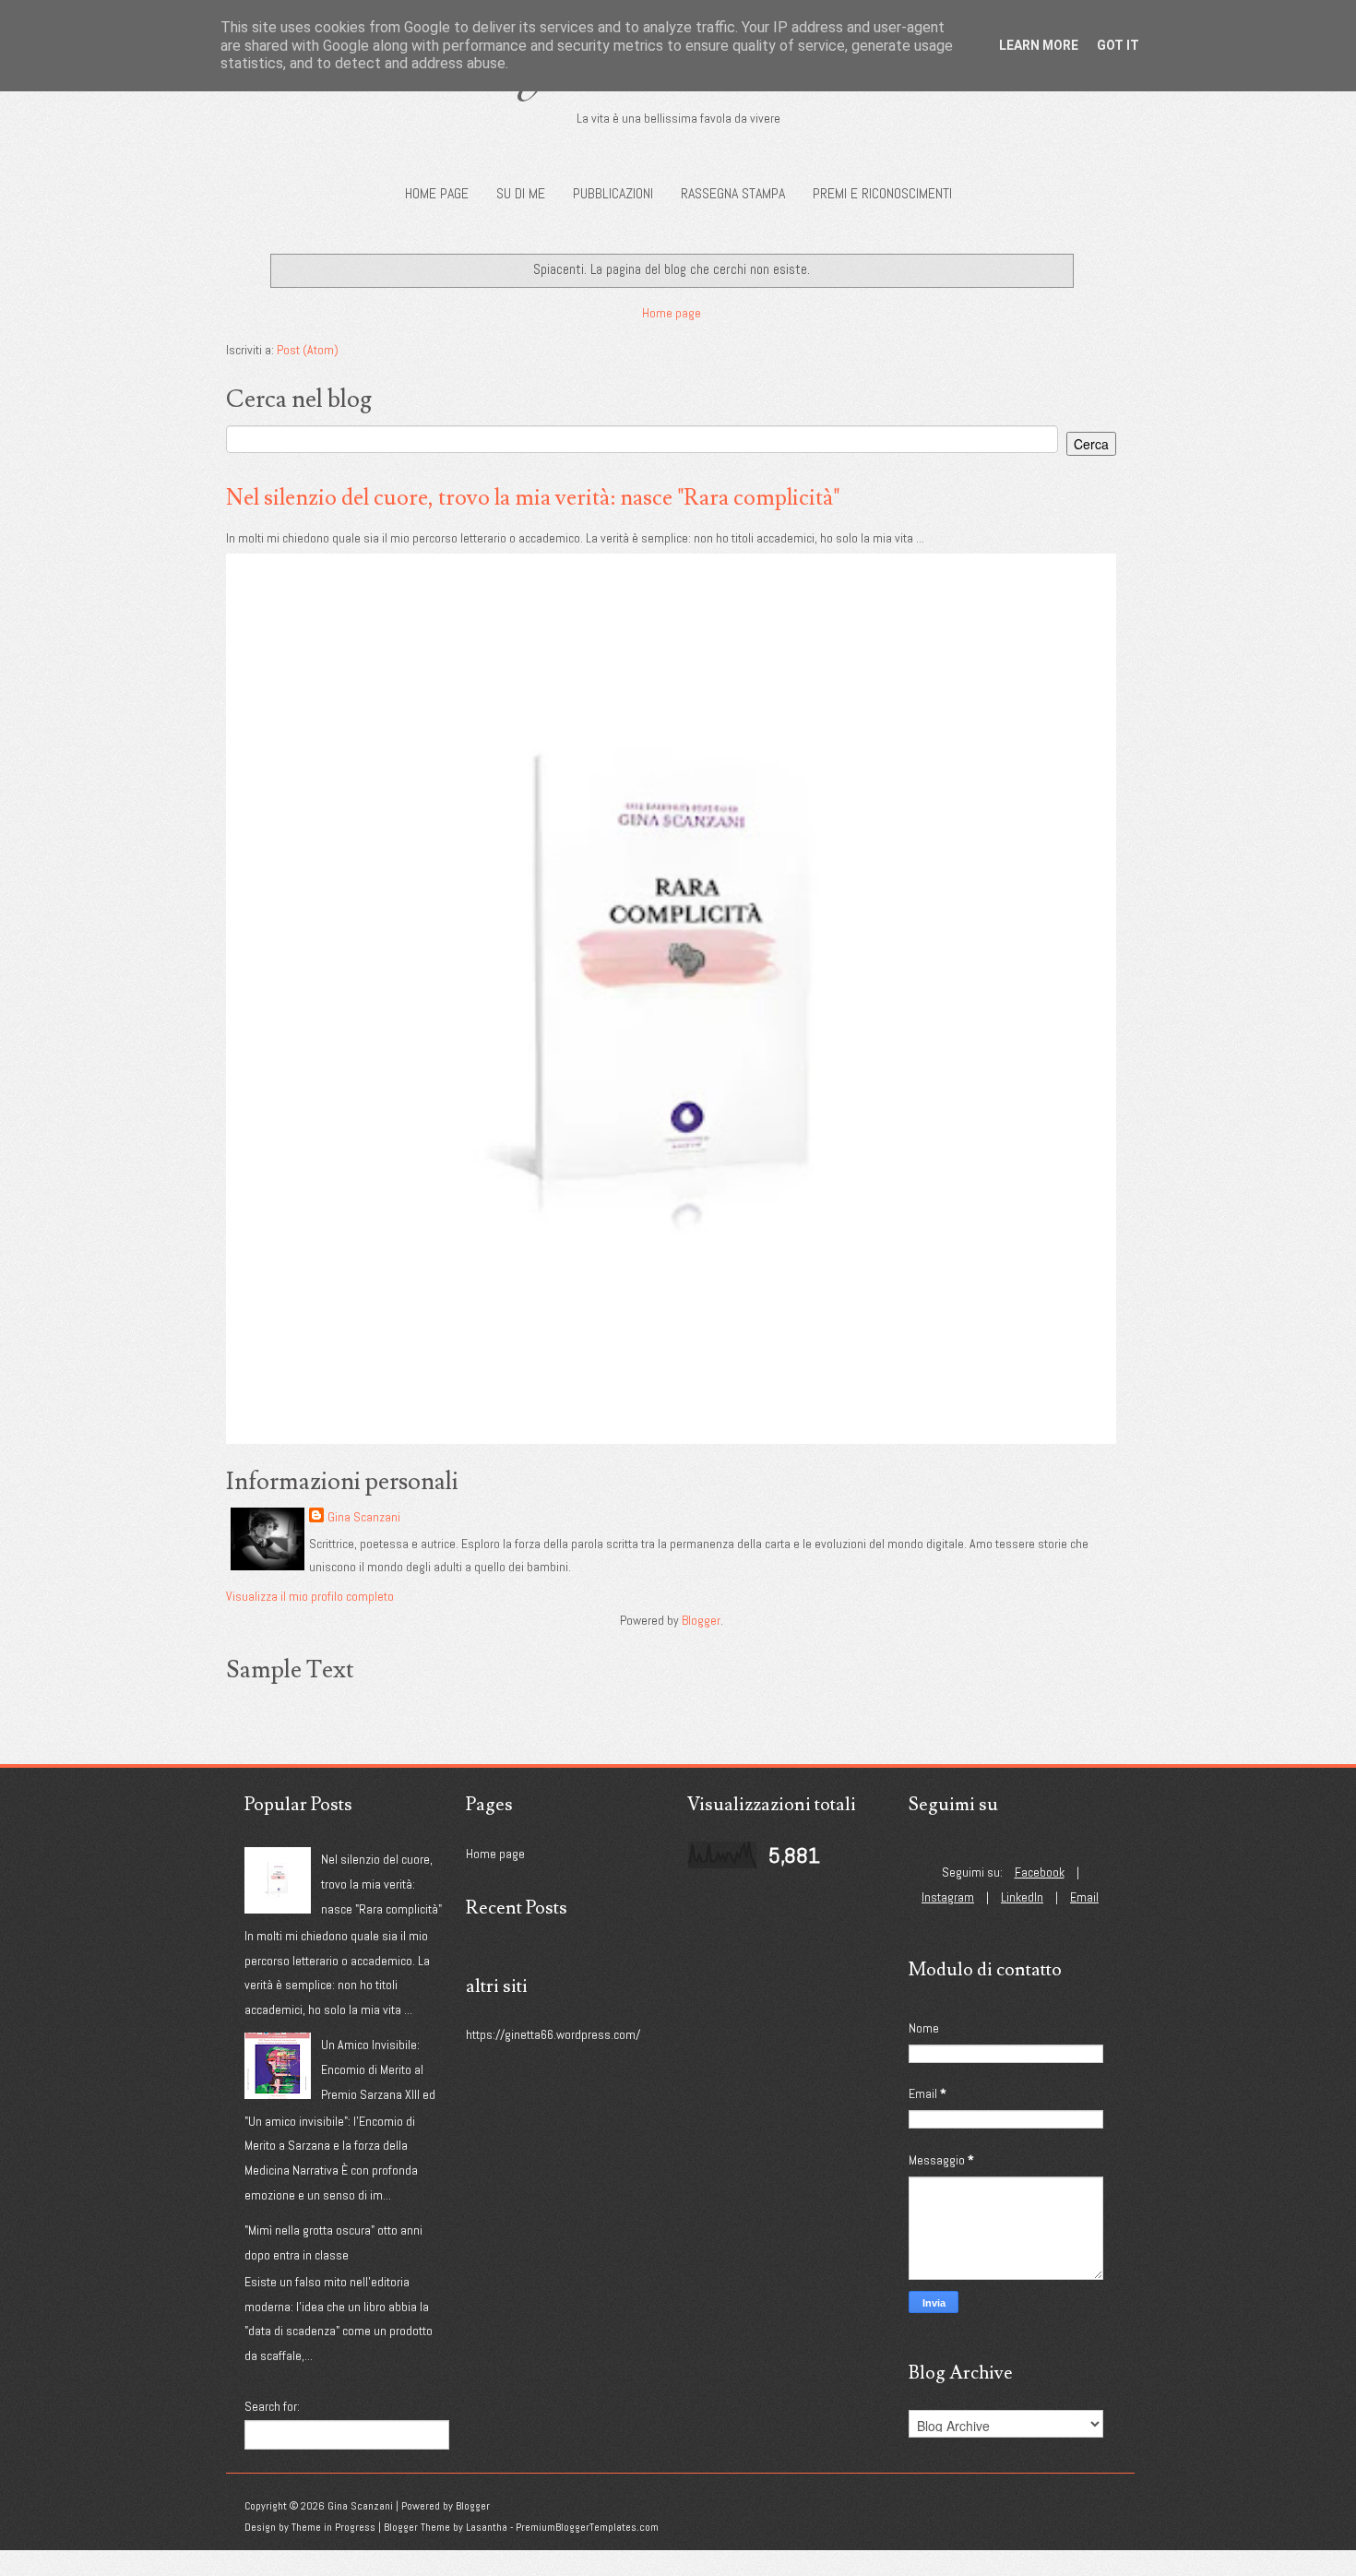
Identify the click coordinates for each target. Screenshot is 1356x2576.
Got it (1118, 45)
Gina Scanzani (364, 1517)
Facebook (1040, 1872)
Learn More (1039, 45)
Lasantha (487, 2527)
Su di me (521, 193)
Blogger (701, 1620)
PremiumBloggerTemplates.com (587, 2527)
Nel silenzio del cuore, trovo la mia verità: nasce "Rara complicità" (533, 498)
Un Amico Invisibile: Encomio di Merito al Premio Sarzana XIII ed (378, 2069)
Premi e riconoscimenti (882, 193)
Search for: (272, 2406)
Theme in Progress (333, 2527)
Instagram (948, 1897)
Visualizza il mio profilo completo (310, 1596)
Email (1084, 1897)
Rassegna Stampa (733, 193)
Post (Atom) (308, 350)
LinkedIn (1022, 1897)
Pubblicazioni (613, 193)
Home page (437, 193)
